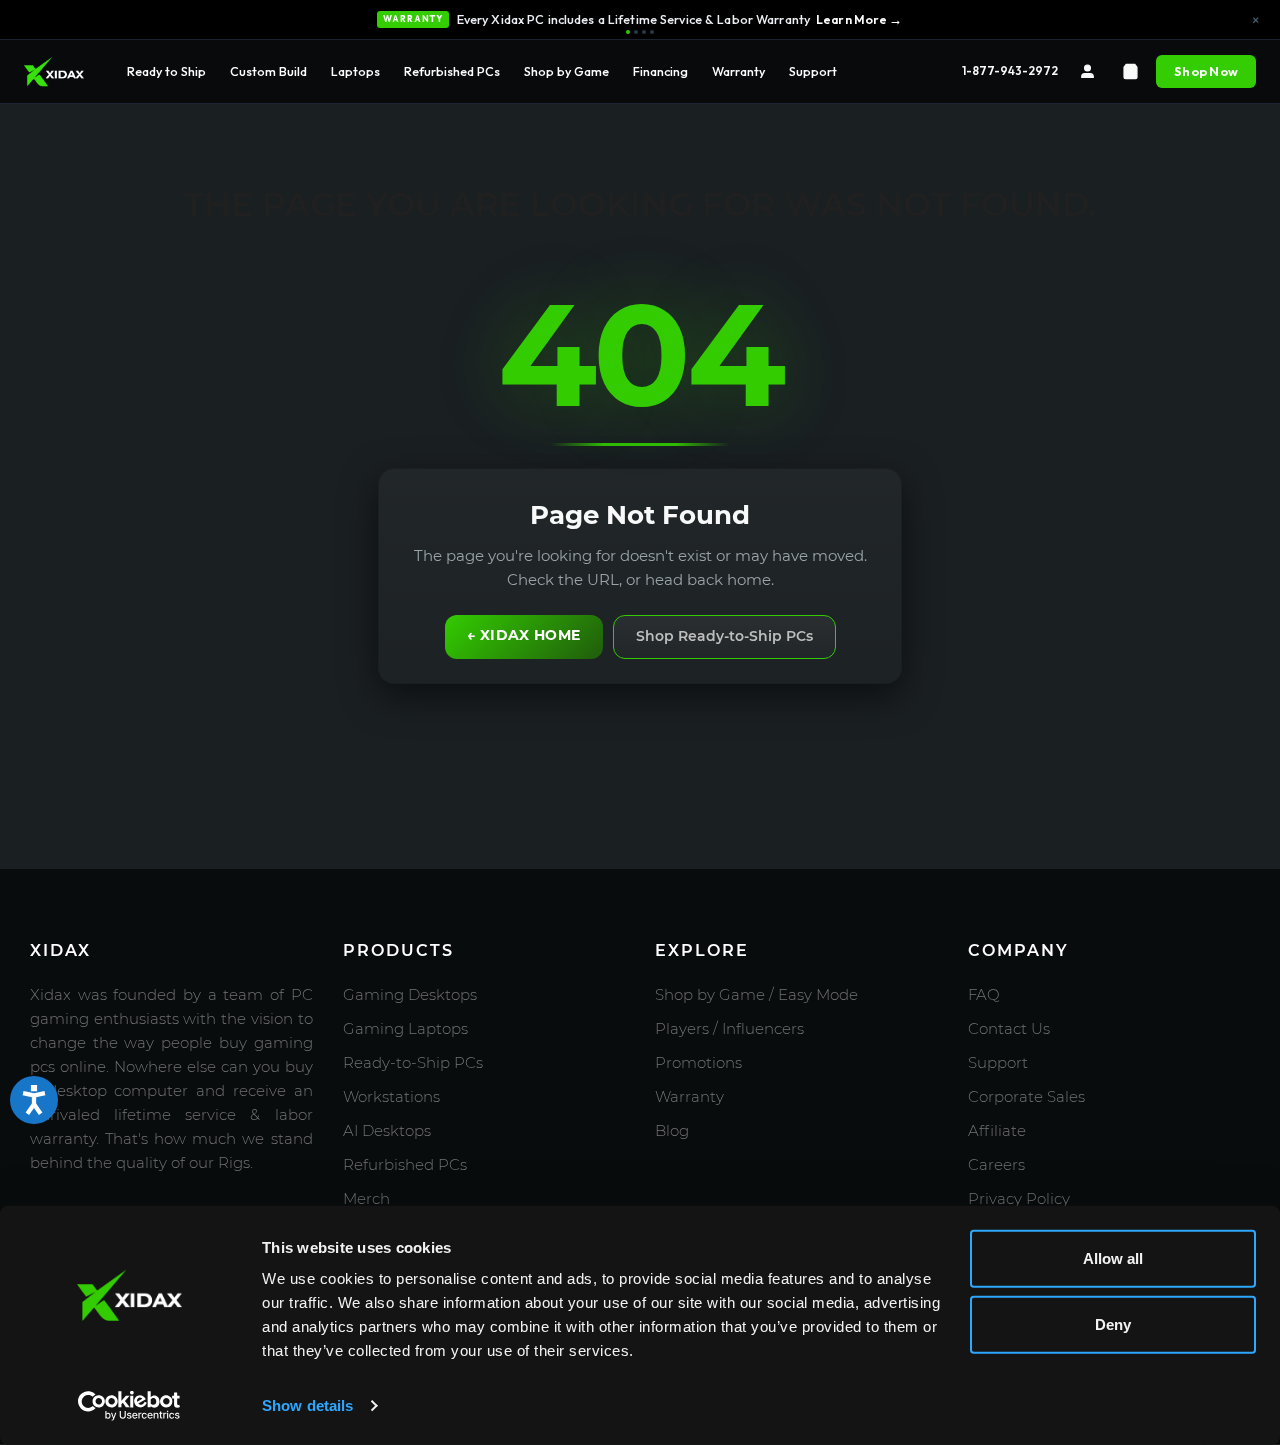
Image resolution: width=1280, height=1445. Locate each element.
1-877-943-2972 (1010, 70)
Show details (307, 1405)
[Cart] (1130, 71)
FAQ (984, 994)
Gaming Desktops (410, 994)
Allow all (1113, 1258)
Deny (1113, 1323)
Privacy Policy (1019, 1198)
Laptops (355, 71)
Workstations (391, 1096)
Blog (672, 1130)
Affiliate (997, 1130)
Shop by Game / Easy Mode (756, 994)
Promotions (698, 1062)
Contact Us (1009, 1028)
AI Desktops (387, 1130)
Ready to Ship (166, 71)
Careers (996, 1164)
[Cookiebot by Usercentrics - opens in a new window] (129, 1406)
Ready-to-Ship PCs (413, 1062)
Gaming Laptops (405, 1028)
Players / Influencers (729, 1028)
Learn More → (859, 19)
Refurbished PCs (452, 71)
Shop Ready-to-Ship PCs (724, 636)
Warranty (738, 71)
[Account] (1087, 71)
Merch (366, 1198)
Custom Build (268, 71)
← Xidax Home (524, 635)
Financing (660, 71)
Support (813, 71)
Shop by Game (566, 71)
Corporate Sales (1026, 1096)
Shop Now (1206, 71)
